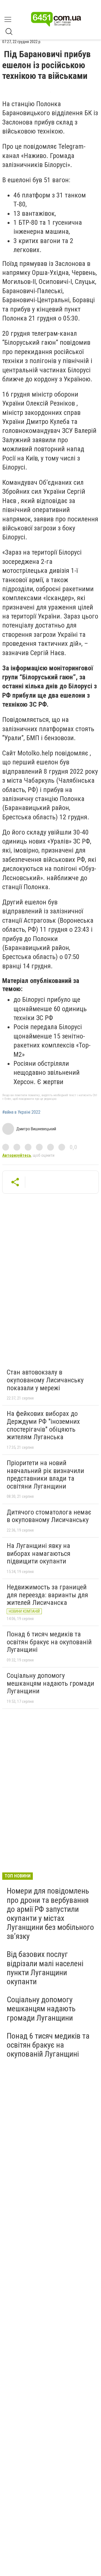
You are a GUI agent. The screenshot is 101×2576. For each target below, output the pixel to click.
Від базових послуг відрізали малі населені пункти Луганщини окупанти (45, 1968)
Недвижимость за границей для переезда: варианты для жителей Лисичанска (47, 1595)
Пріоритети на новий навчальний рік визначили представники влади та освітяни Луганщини (45, 1475)
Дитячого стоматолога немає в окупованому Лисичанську (49, 1516)
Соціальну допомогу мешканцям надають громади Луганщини (50, 1683)
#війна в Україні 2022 (21, 1112)
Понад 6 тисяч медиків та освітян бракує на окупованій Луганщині (49, 1642)
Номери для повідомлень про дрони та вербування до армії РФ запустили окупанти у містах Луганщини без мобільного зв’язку (50, 1914)
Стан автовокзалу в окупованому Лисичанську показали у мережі (45, 1380)
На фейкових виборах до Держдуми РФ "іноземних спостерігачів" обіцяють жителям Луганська (43, 1425)
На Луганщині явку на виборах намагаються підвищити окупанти (39, 1553)
